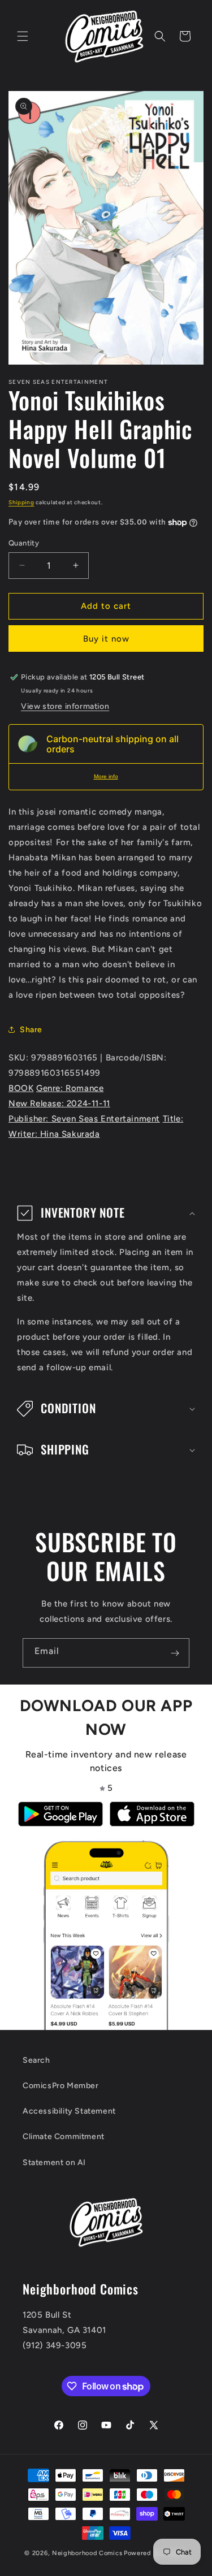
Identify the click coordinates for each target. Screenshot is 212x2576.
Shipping (21, 502)
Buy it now (106, 639)
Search (36, 2060)
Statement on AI (54, 2162)
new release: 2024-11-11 (59, 1103)
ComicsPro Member (61, 2086)
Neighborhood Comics (87, 2553)
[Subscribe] (175, 1653)
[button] (23, 36)
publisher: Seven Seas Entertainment (84, 1119)
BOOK (21, 1088)
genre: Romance (70, 1088)
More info (106, 776)
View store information (65, 706)
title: (173, 1119)
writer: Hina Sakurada (54, 1134)
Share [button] (31, 1030)
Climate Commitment (64, 2136)
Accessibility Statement (69, 2111)
